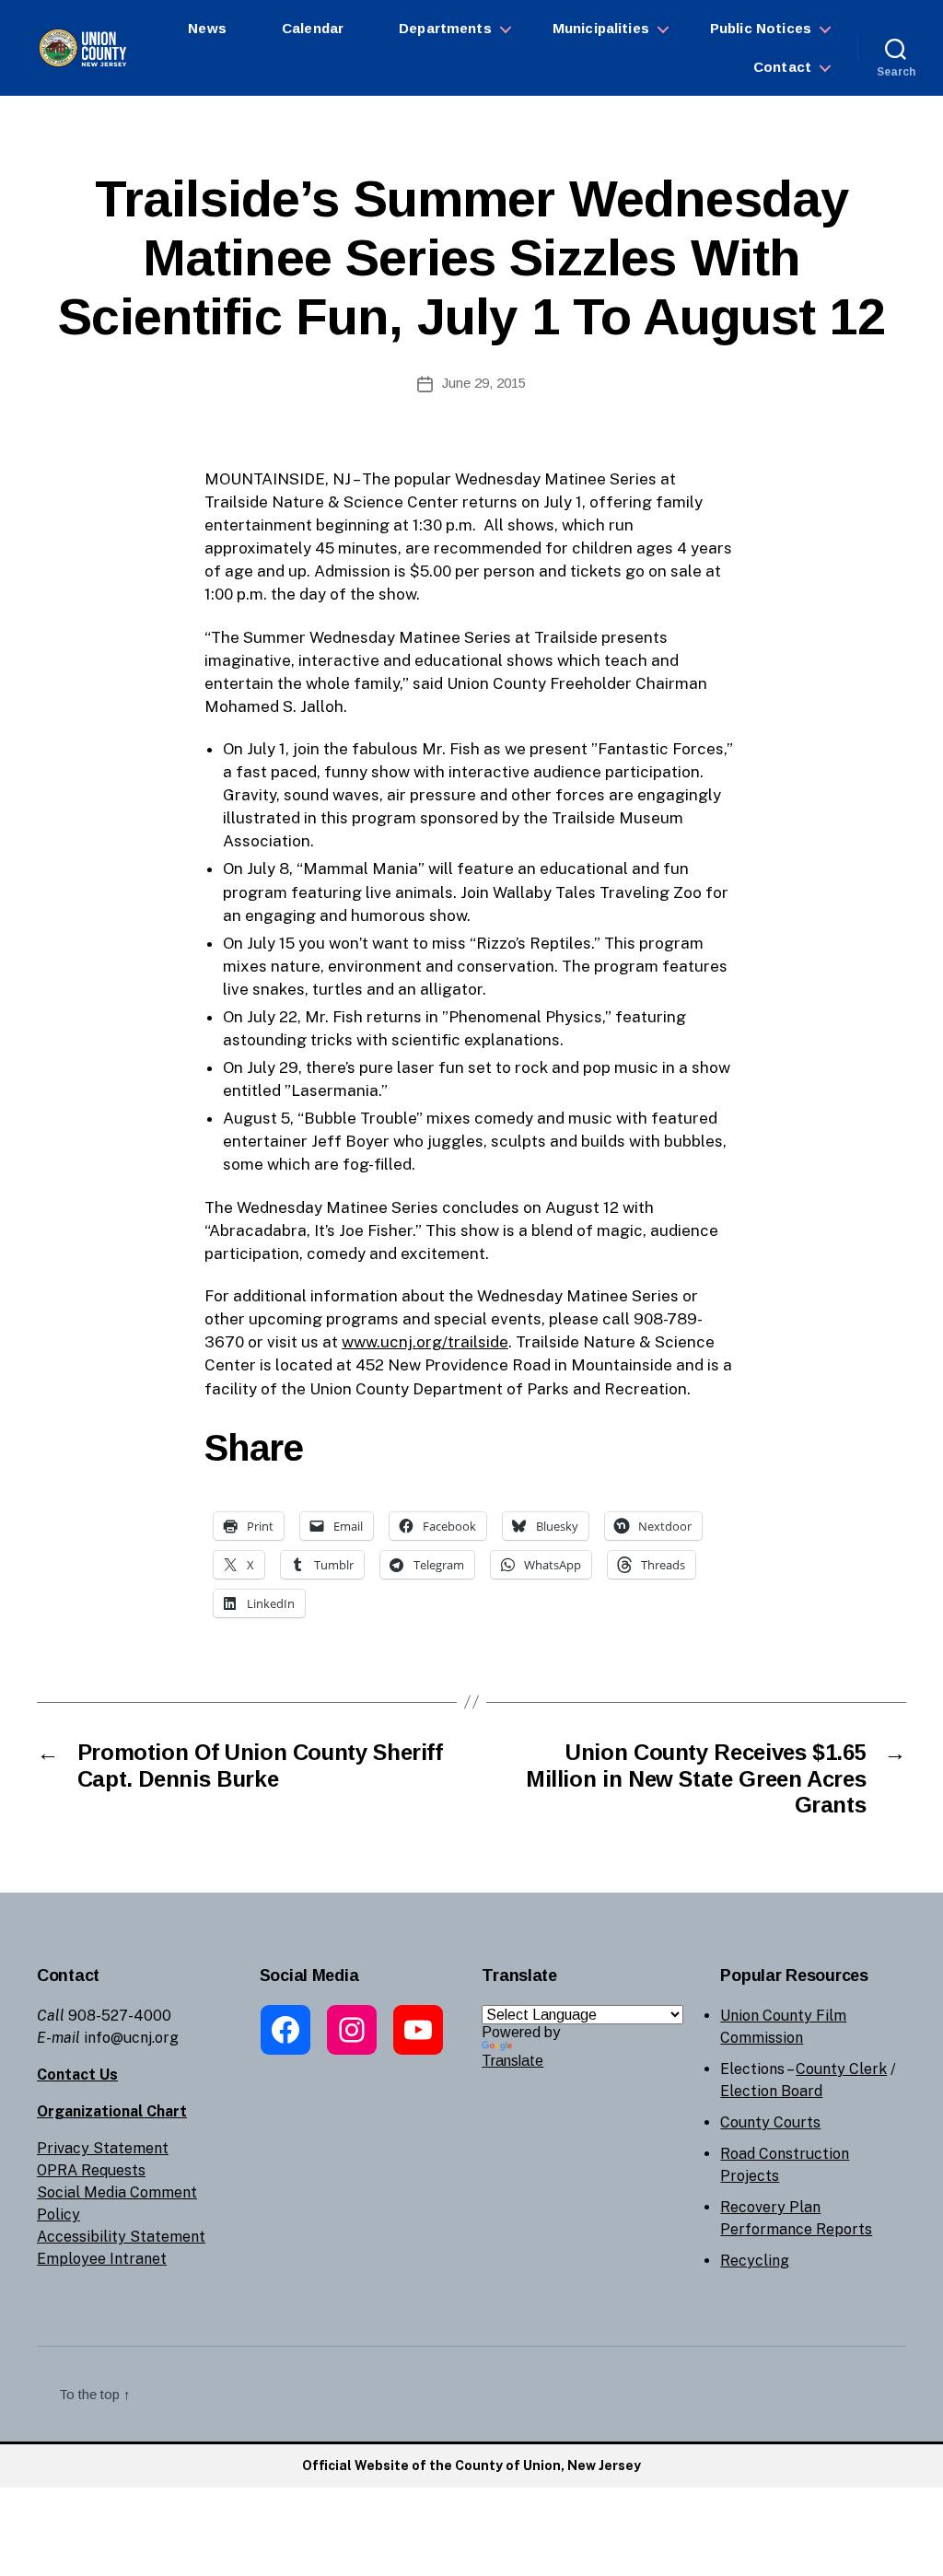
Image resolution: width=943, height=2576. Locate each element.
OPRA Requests (91, 2170)
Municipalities (601, 28)
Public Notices (761, 28)
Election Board (771, 2091)
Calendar (313, 28)
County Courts (770, 2122)
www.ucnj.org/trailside (425, 1342)
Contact (782, 67)
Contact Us (77, 2075)
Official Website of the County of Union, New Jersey (471, 2465)
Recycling (755, 2261)
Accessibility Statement (121, 2237)
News (207, 28)
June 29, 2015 (484, 383)
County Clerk (841, 2069)
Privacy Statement (103, 2148)
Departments (445, 28)
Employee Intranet (102, 2259)
